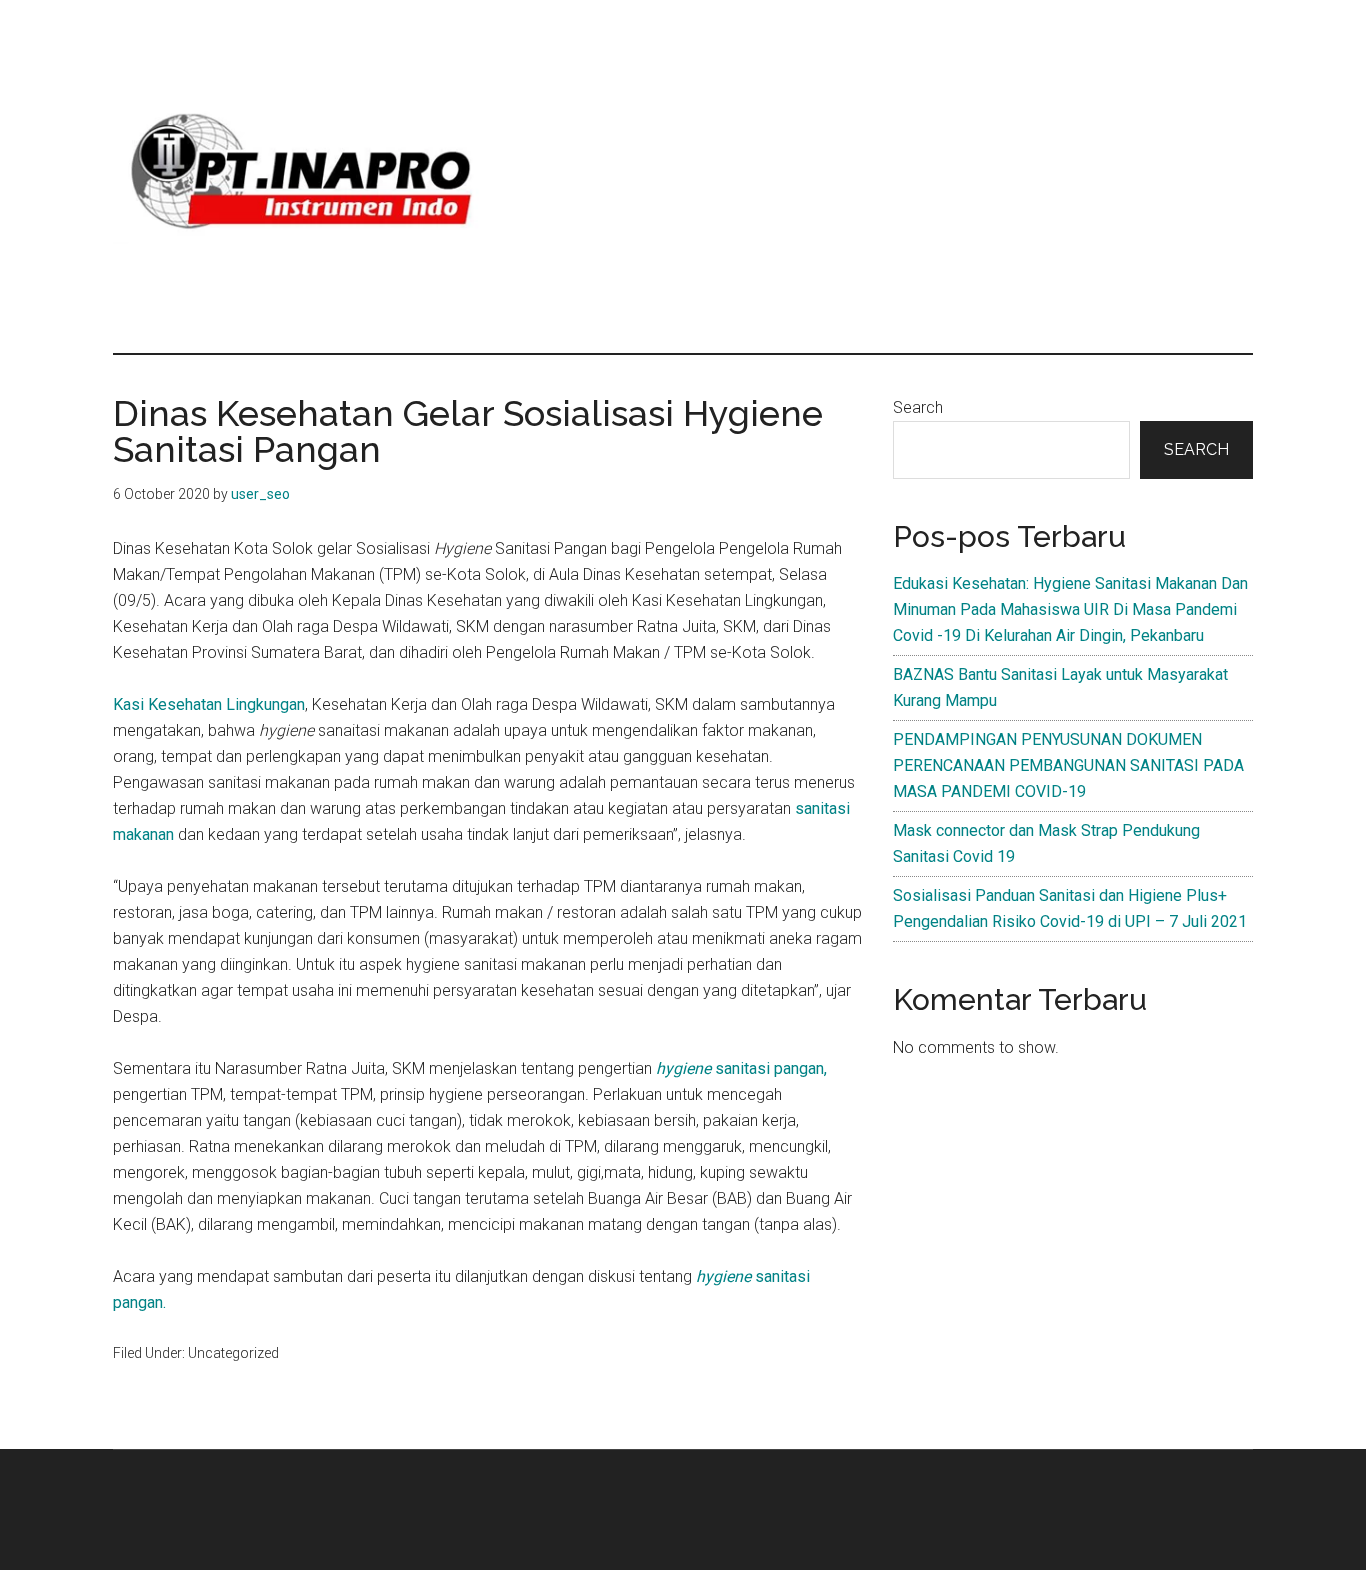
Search (918, 407)
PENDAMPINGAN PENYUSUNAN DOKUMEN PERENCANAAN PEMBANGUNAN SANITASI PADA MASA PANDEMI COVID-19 (1068, 765)
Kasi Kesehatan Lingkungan (209, 704)
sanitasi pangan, (741, 1068)
